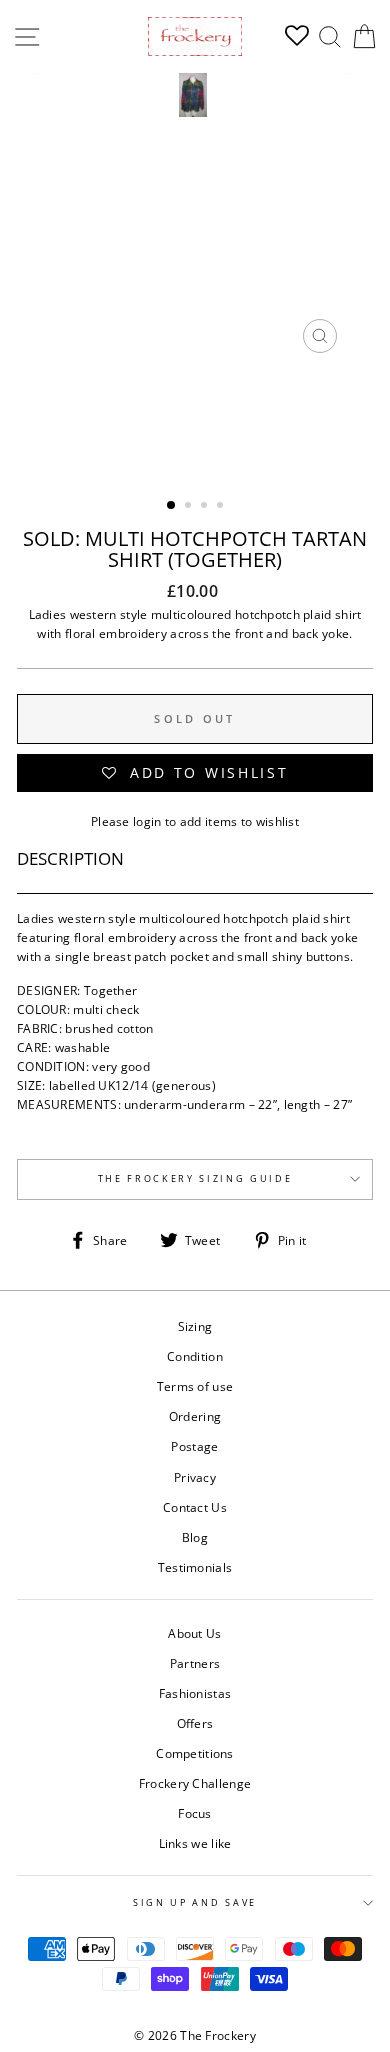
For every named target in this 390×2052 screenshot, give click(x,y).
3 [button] (206, 507)
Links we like (195, 1843)
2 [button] (190, 507)
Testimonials (195, 1567)
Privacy (195, 1477)
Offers (195, 1723)
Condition (195, 1356)
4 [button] (222, 507)
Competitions (195, 1753)
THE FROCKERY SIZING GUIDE (195, 1178)
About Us (194, 1633)
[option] (195, 218)
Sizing (195, 1326)
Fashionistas (195, 1693)
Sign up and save (195, 1902)
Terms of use (195, 1386)
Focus (195, 1813)
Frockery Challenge (195, 1783)
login (147, 821)
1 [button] (172, 506)
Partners (195, 1663)
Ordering (195, 1416)
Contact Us (195, 1507)
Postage (194, 1446)
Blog (195, 1537)
